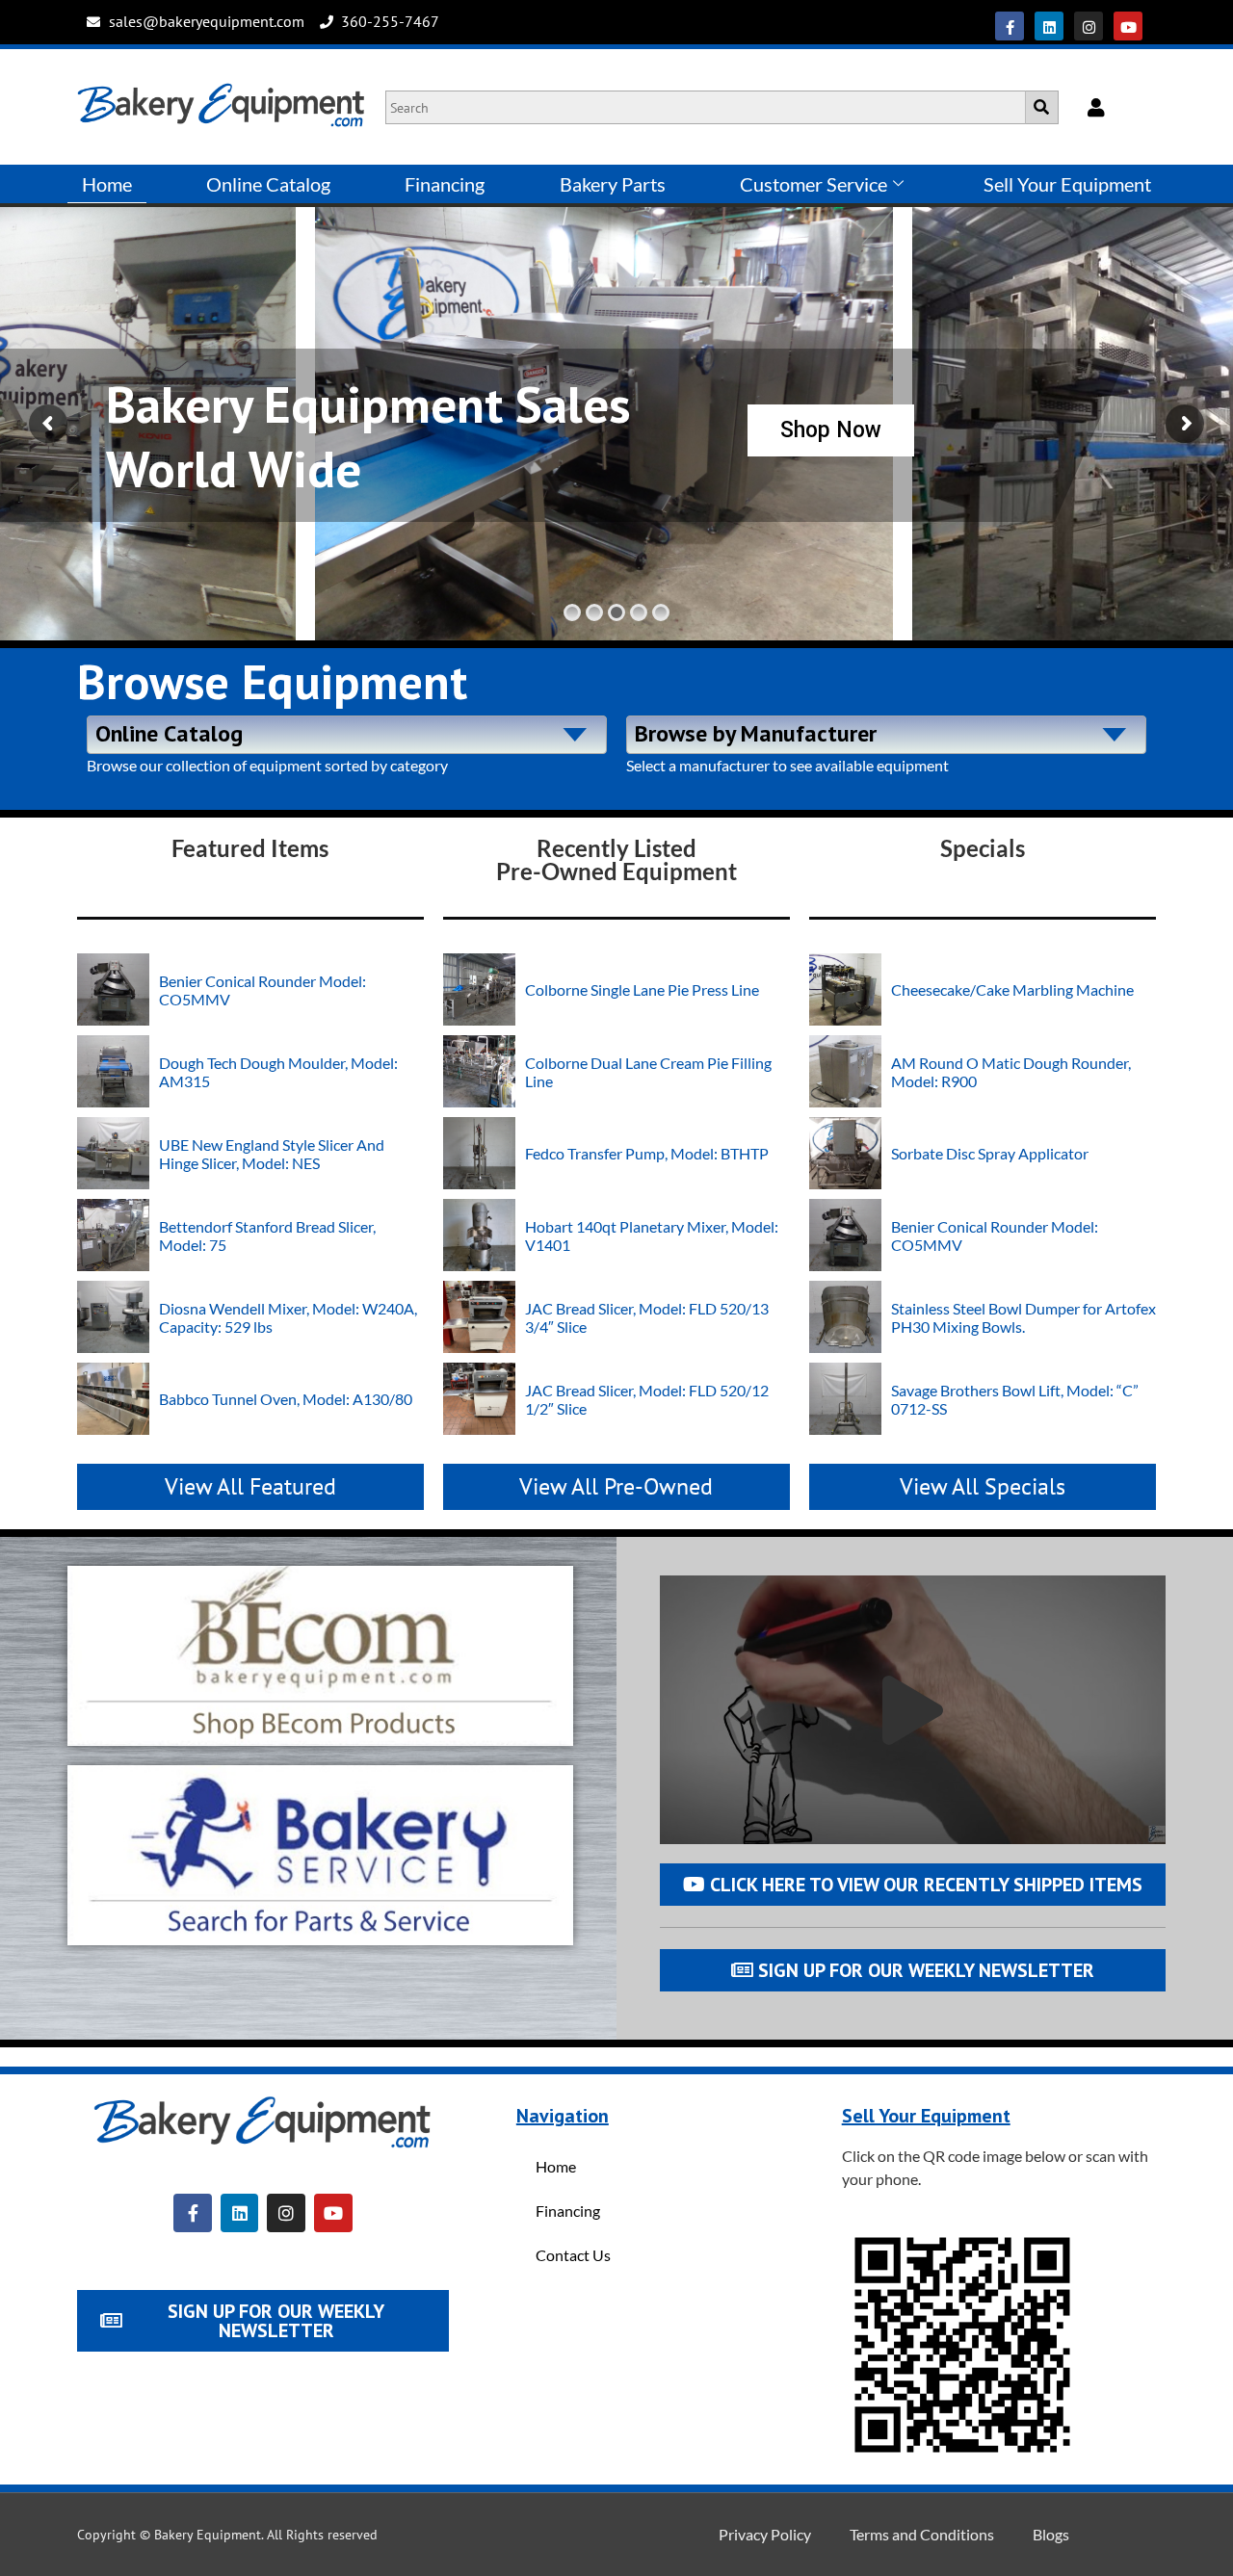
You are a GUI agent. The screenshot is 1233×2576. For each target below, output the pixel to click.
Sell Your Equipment (1067, 184)
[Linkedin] (1049, 26)
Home (107, 184)
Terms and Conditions (922, 2534)
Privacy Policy (765, 2534)
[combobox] (347, 735)
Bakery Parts (613, 184)
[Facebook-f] (1010, 26)
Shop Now (831, 430)
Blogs (1051, 2534)
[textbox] (347, 732)
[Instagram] (1089, 26)
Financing (445, 184)
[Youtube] (1128, 26)
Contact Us (573, 2255)
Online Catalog (268, 184)
